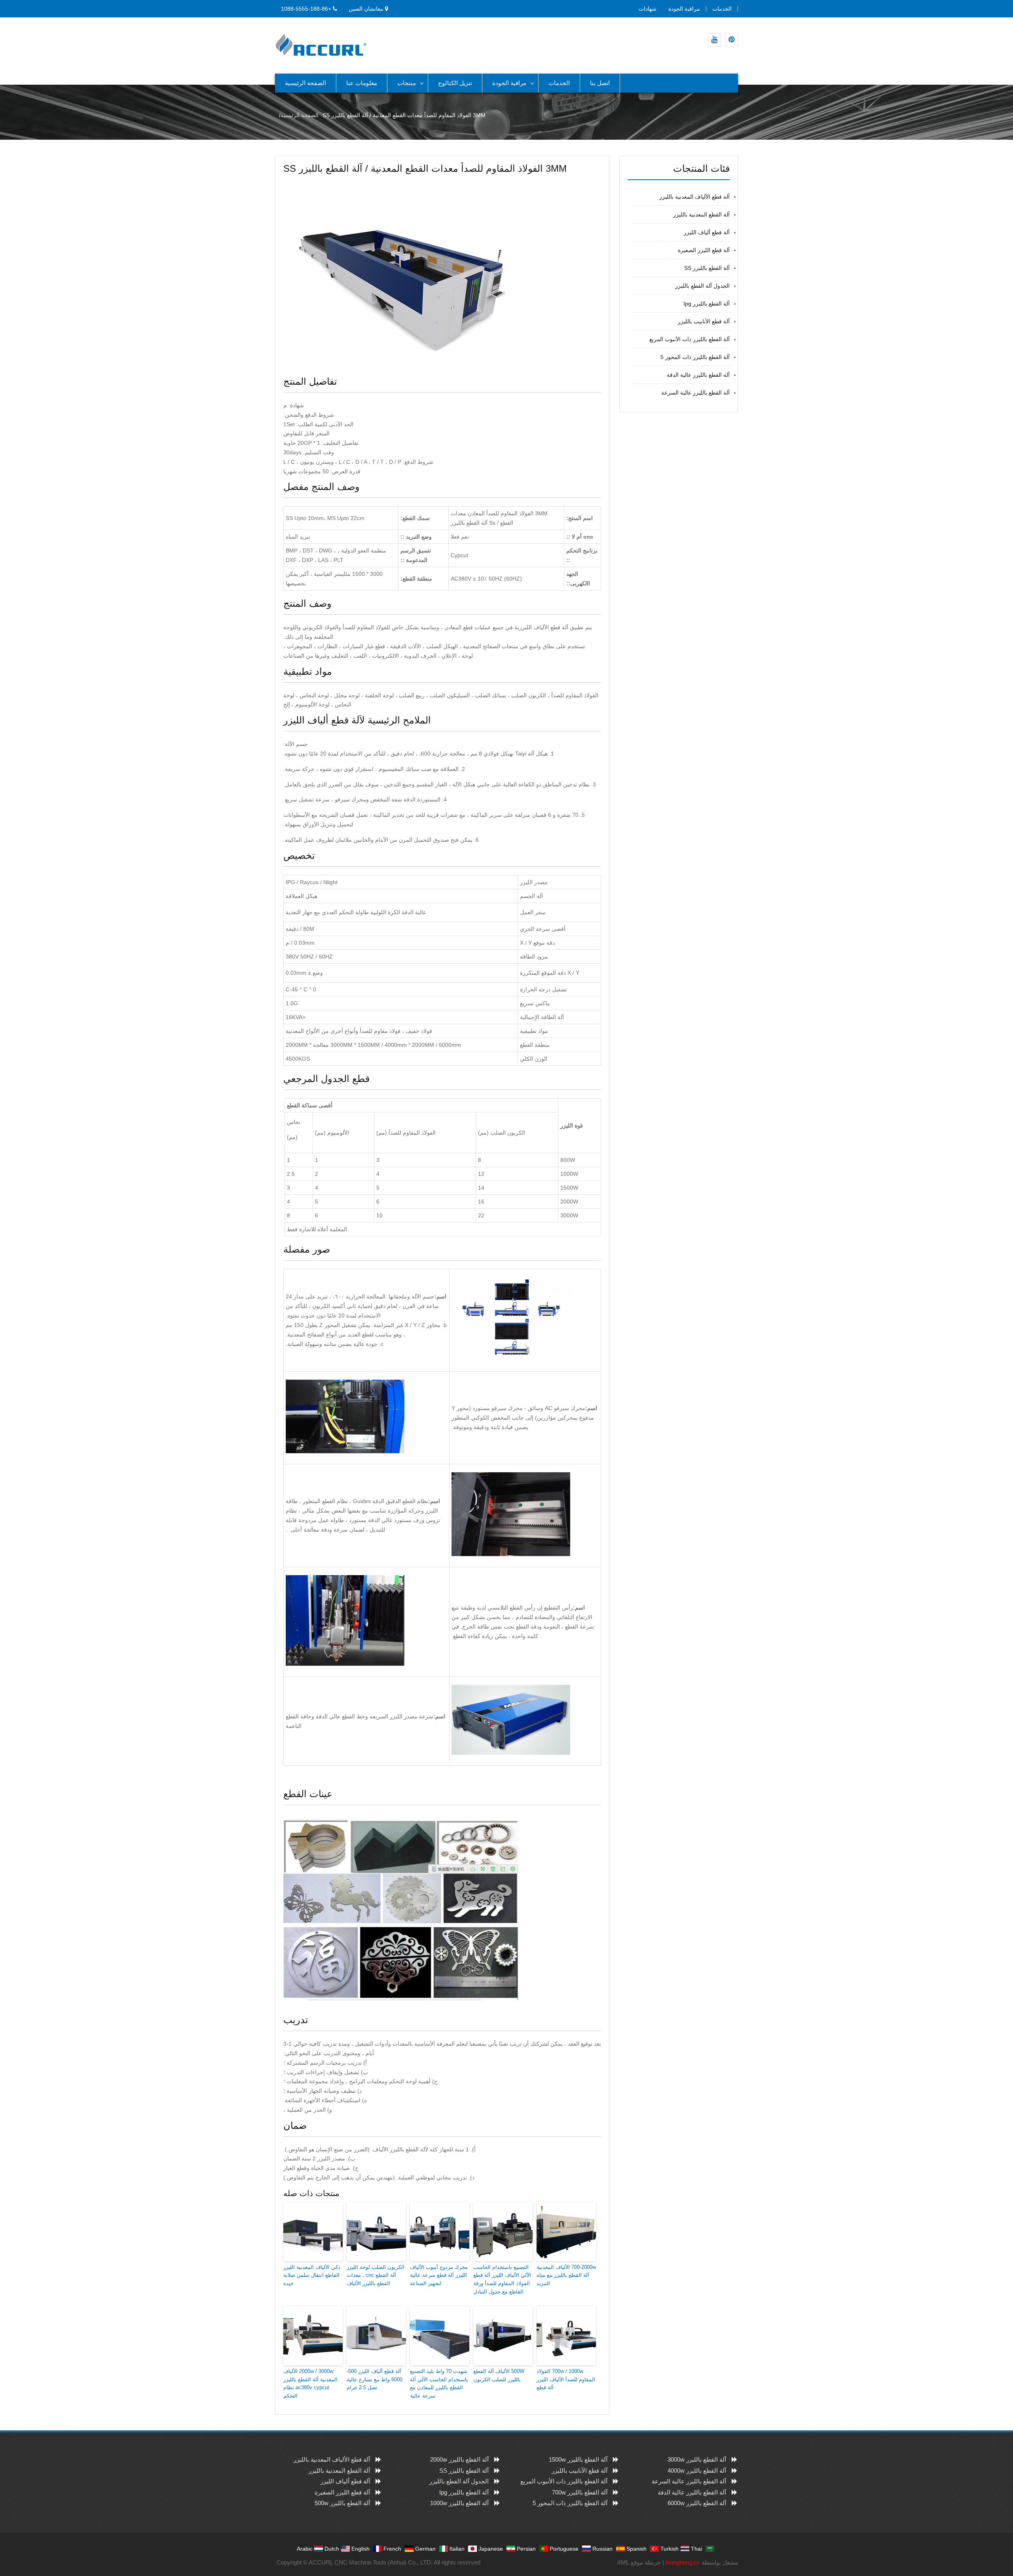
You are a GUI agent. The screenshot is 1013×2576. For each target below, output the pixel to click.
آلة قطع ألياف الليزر (707, 232)
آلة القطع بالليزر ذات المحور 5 (695, 357)
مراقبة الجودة (684, 9)
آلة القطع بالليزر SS (707, 268)
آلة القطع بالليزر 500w (342, 2503)
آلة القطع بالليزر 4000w (697, 2471)
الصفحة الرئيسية (305, 83)
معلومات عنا (362, 83)
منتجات (407, 83)
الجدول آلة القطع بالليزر (702, 286)
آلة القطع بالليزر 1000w (459, 2503)
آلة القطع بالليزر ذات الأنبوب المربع (690, 339)
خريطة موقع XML (639, 2562)
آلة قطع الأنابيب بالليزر (704, 321)
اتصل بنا (600, 83)
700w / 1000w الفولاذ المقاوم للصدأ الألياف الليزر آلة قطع (566, 2380)
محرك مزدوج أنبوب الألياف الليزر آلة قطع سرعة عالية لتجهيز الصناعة (439, 2275)
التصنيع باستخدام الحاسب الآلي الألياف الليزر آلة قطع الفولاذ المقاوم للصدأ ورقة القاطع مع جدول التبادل (502, 2279)
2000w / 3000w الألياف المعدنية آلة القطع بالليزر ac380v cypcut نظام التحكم (310, 2383)
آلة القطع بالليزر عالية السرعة (695, 393)
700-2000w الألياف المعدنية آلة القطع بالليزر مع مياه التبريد (566, 2275)
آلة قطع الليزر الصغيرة (704, 250)
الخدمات (722, 9)
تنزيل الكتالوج (455, 83)
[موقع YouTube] (714, 40)
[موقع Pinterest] (731, 40)
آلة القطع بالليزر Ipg (707, 304)
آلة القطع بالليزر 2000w (459, 2459)
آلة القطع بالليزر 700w (580, 2492)
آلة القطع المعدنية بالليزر (701, 215)
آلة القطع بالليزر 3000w (697, 2459)
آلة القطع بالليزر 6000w (697, 2503)
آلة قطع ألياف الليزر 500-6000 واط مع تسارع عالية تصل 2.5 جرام (375, 2380)
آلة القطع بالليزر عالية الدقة (698, 375)
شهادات (648, 9)
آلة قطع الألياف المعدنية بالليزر (694, 197)
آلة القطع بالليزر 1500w (578, 2459)
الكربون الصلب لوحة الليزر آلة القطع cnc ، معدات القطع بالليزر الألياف (376, 2275)
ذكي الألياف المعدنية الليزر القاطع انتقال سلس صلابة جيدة (312, 2275)
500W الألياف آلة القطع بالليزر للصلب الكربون (499, 2375)
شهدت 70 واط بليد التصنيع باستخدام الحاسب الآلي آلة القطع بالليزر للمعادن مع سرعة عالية (439, 2383)
